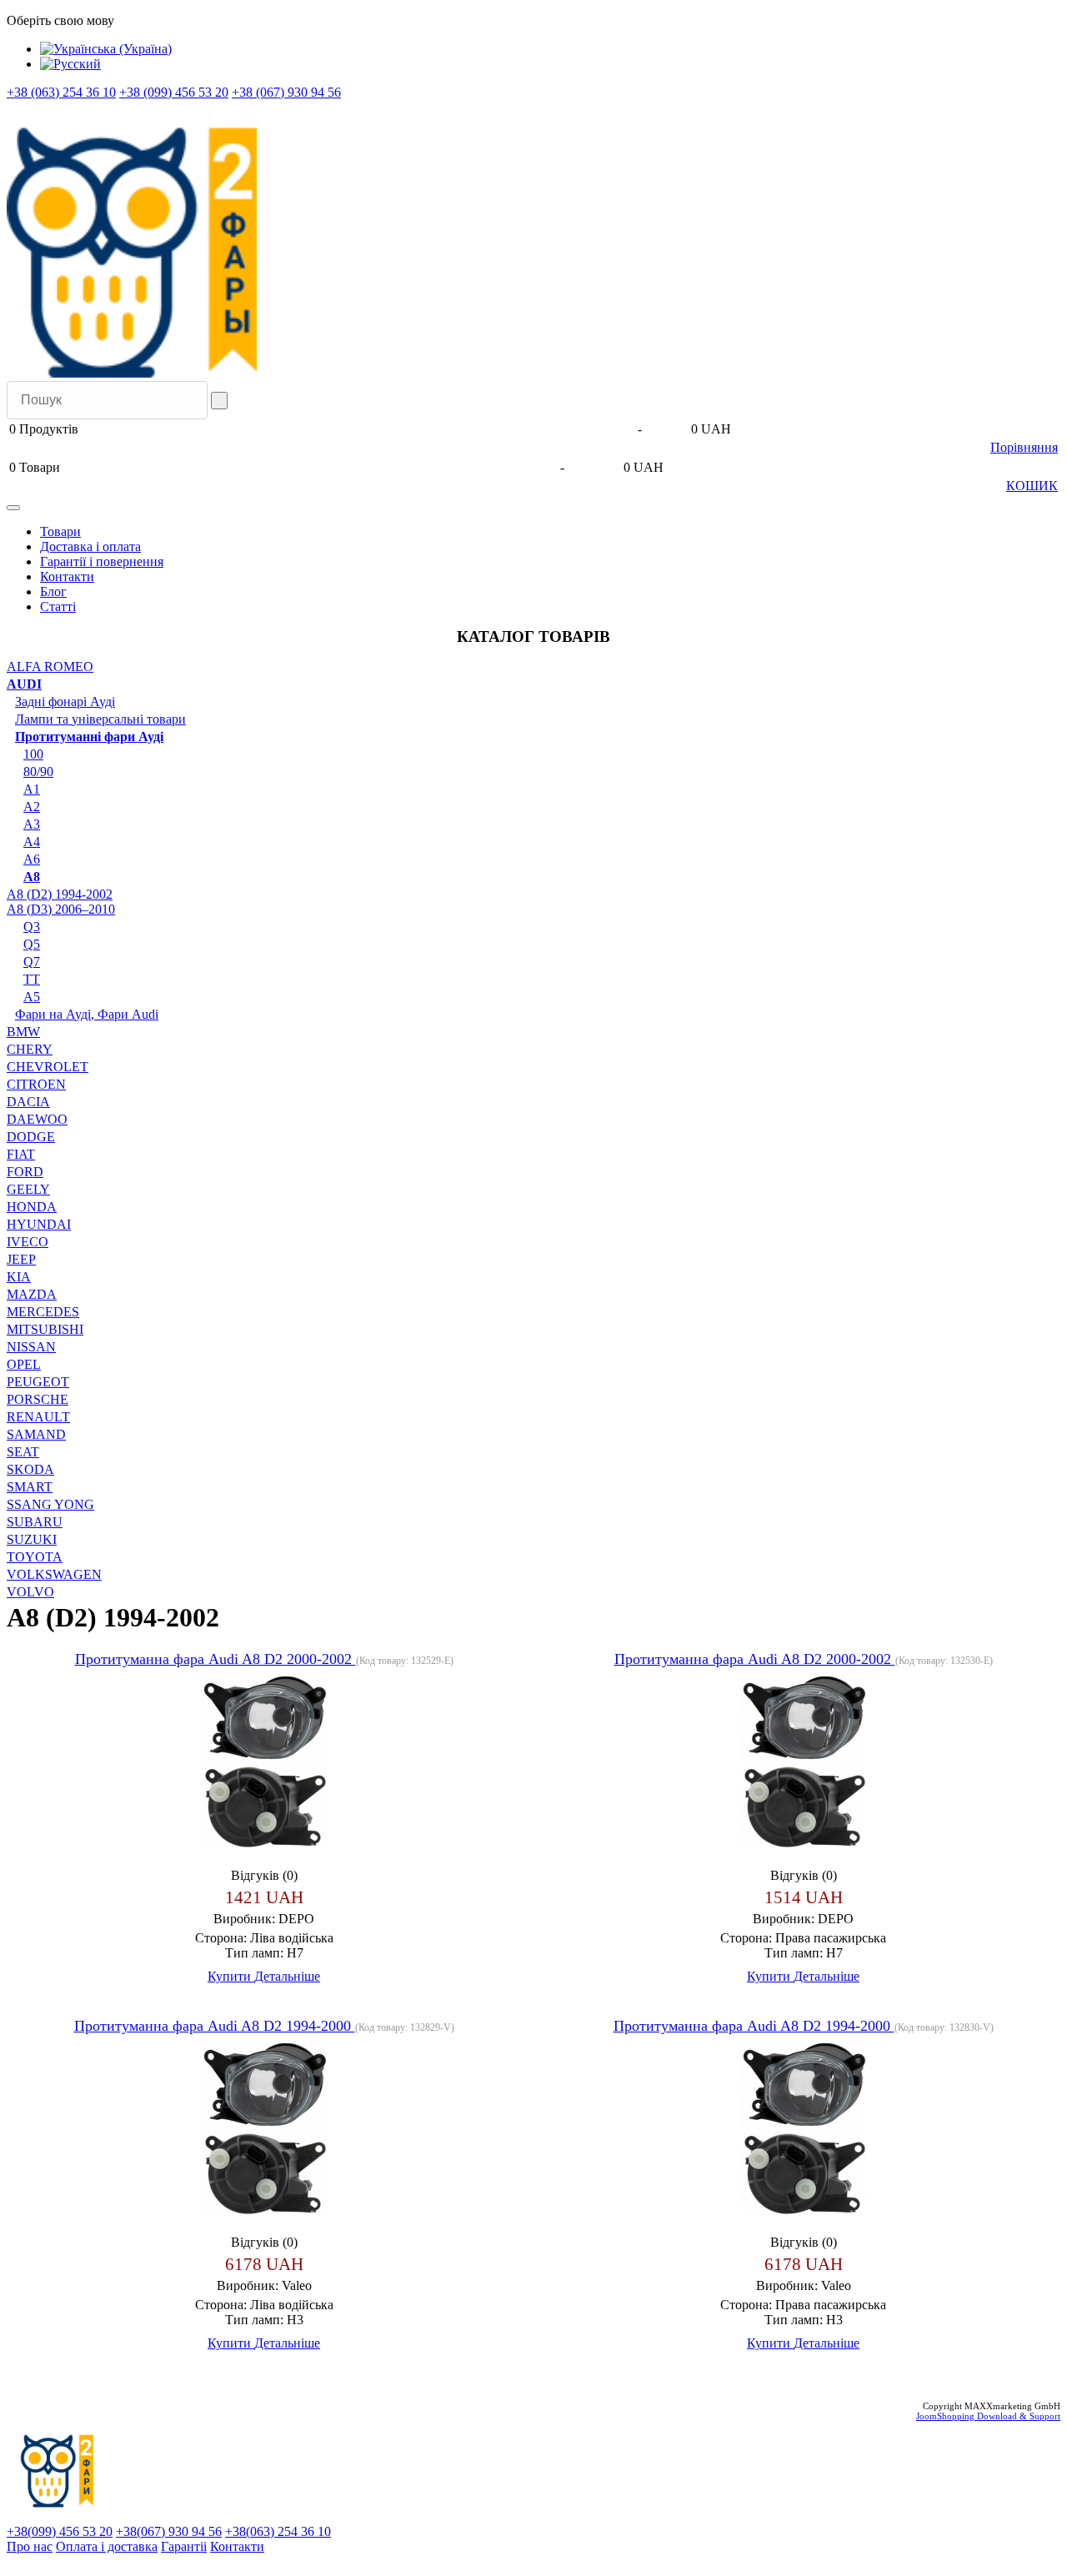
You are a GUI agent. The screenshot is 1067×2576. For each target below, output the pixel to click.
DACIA (28, 1102)
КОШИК (1032, 486)
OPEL (24, 1364)
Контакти (67, 576)
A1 (32, 789)
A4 (32, 842)
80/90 (38, 772)
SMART (30, 1487)
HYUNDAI (39, 1224)
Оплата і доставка (107, 2546)
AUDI (24, 684)
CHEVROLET (48, 1067)
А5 (32, 997)
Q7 (32, 962)
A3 (32, 824)
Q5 (32, 944)
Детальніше (287, 1976)
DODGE (31, 1137)
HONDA (32, 1207)
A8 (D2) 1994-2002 (60, 894)
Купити (231, 1976)
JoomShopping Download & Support (988, 2416)
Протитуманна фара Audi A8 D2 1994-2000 (215, 2026)
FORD (25, 1172)
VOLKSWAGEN (54, 1574)
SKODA (30, 1469)
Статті (58, 606)
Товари (60, 531)
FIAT (21, 1154)
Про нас (30, 2546)
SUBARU (35, 1522)
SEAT (23, 1452)
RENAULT (38, 1417)
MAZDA (32, 1294)
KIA (19, 1277)
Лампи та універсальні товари (100, 719)
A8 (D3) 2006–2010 (61, 909)
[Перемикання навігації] (13, 508)
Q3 (32, 927)
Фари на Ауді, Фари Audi (87, 1014)
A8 (32, 877)
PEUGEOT (38, 1382)
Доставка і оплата (90, 546)
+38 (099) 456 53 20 (174, 92)
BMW (23, 1032)
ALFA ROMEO (50, 667)
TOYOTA (35, 1557)
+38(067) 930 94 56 (169, 2531)
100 (33, 754)
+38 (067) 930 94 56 (286, 92)
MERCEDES (43, 1312)
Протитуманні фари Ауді (89, 737)
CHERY (30, 1049)
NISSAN (31, 1347)
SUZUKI (32, 1539)
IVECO (28, 1242)
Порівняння (1024, 447)
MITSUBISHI (45, 1329)
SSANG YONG (50, 1504)
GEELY (28, 1189)
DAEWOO (37, 1119)
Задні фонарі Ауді (65, 702)
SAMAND (36, 1434)
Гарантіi (184, 2546)
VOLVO (30, 1592)
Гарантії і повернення (102, 561)
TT (32, 979)
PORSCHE (38, 1399)
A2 (32, 807)
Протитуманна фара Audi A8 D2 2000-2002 (215, 1659)
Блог (53, 591)
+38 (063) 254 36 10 (61, 92)
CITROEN (36, 1084)
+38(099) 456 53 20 (60, 2531)
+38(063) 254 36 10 (278, 2531)
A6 (32, 859)
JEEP (21, 1259)
